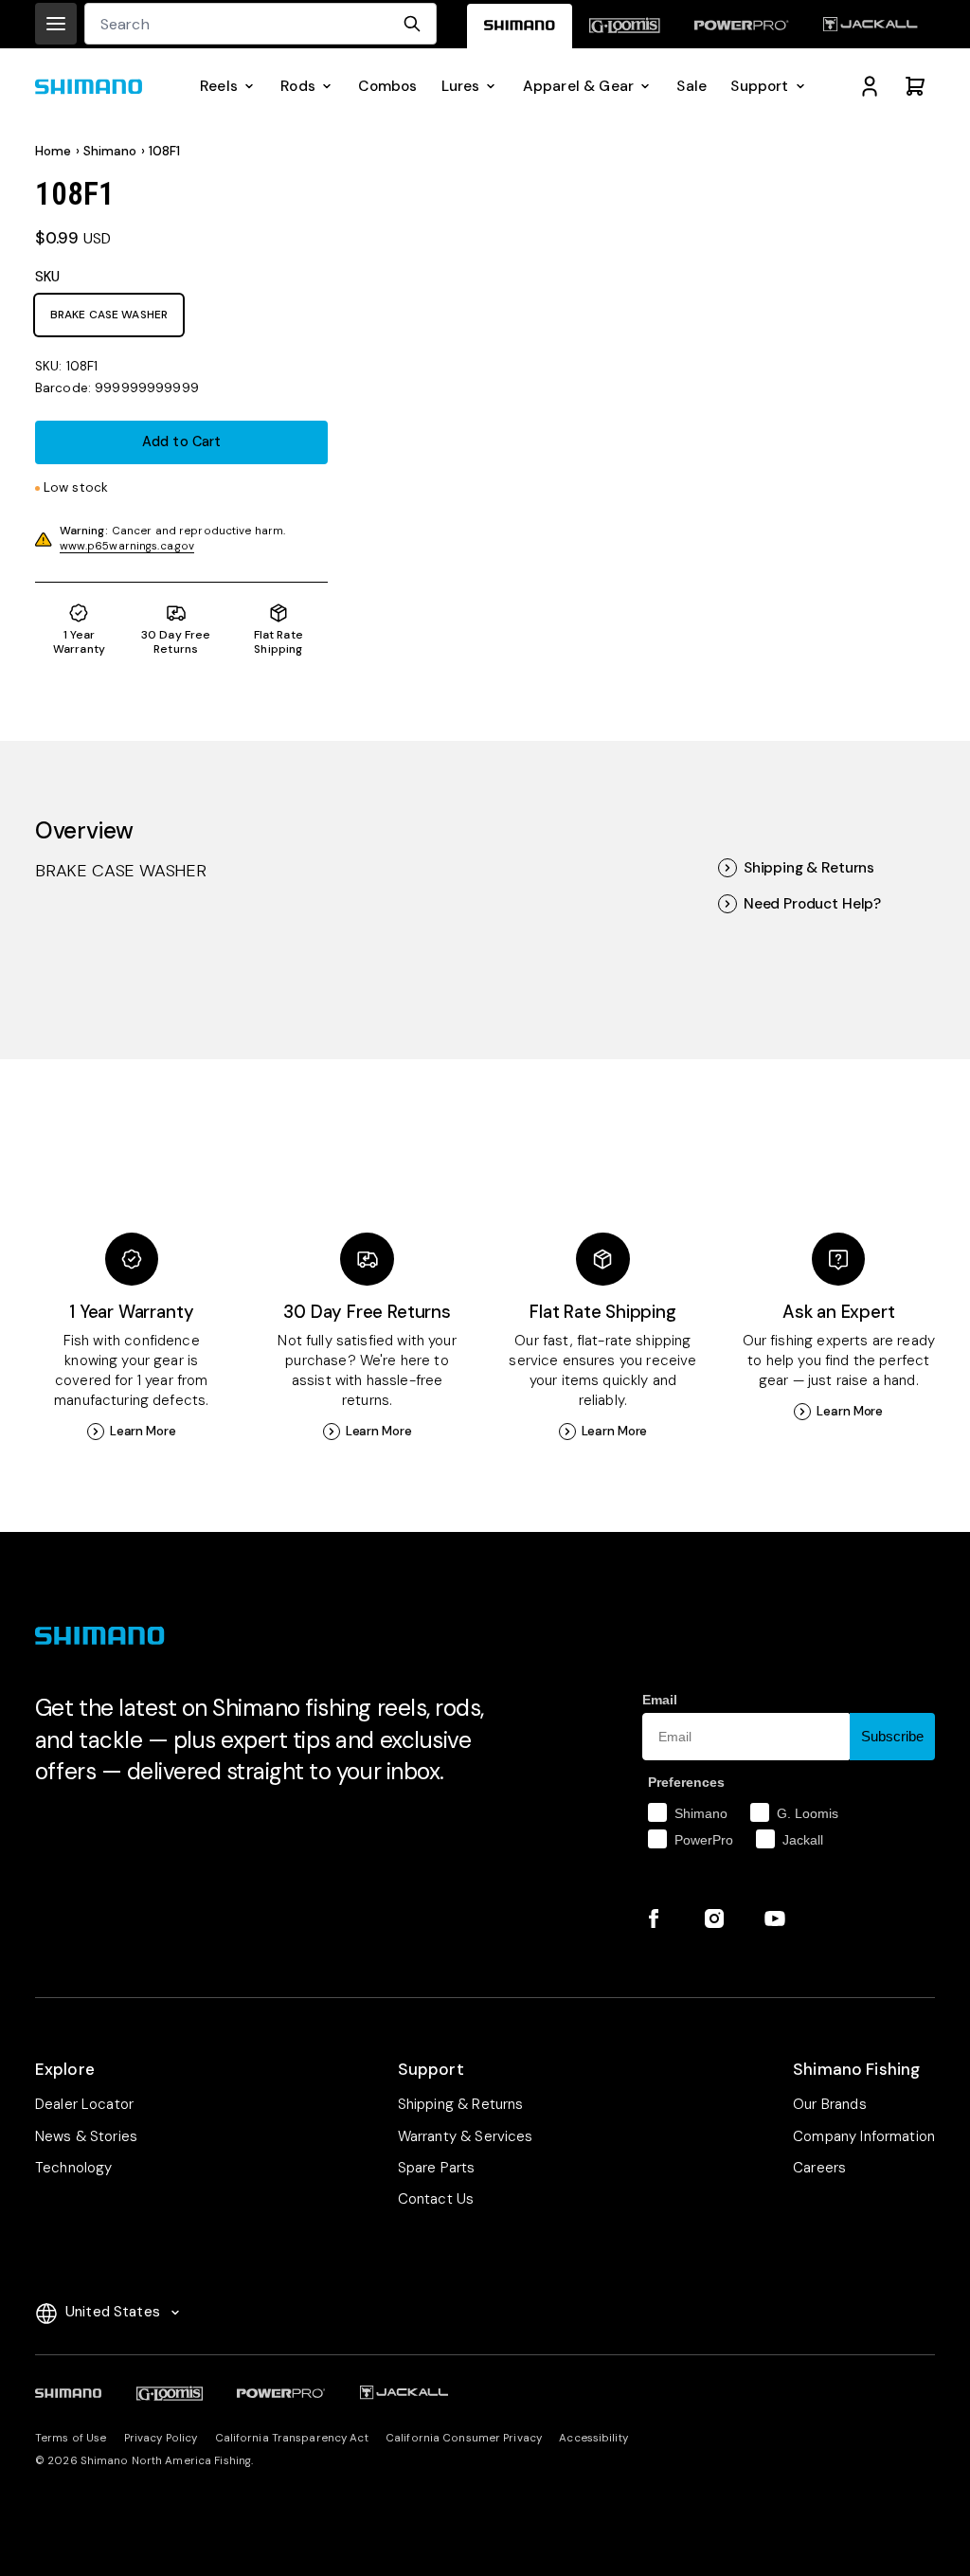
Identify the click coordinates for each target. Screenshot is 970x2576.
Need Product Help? (812, 904)
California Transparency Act (292, 2438)
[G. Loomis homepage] (625, 26)
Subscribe (892, 1736)
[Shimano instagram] (714, 1918)
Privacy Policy (161, 2438)
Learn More (143, 1431)
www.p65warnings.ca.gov (127, 546)
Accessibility (593, 2438)
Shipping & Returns (809, 868)
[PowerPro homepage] (742, 26)
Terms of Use (71, 2438)
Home (54, 151)
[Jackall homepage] (871, 26)
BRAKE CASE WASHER (109, 315)
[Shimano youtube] (775, 1918)
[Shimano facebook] (654, 1918)
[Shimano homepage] (520, 26)
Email (660, 1700)
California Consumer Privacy (464, 2438)
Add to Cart (182, 442)
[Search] (412, 24)
